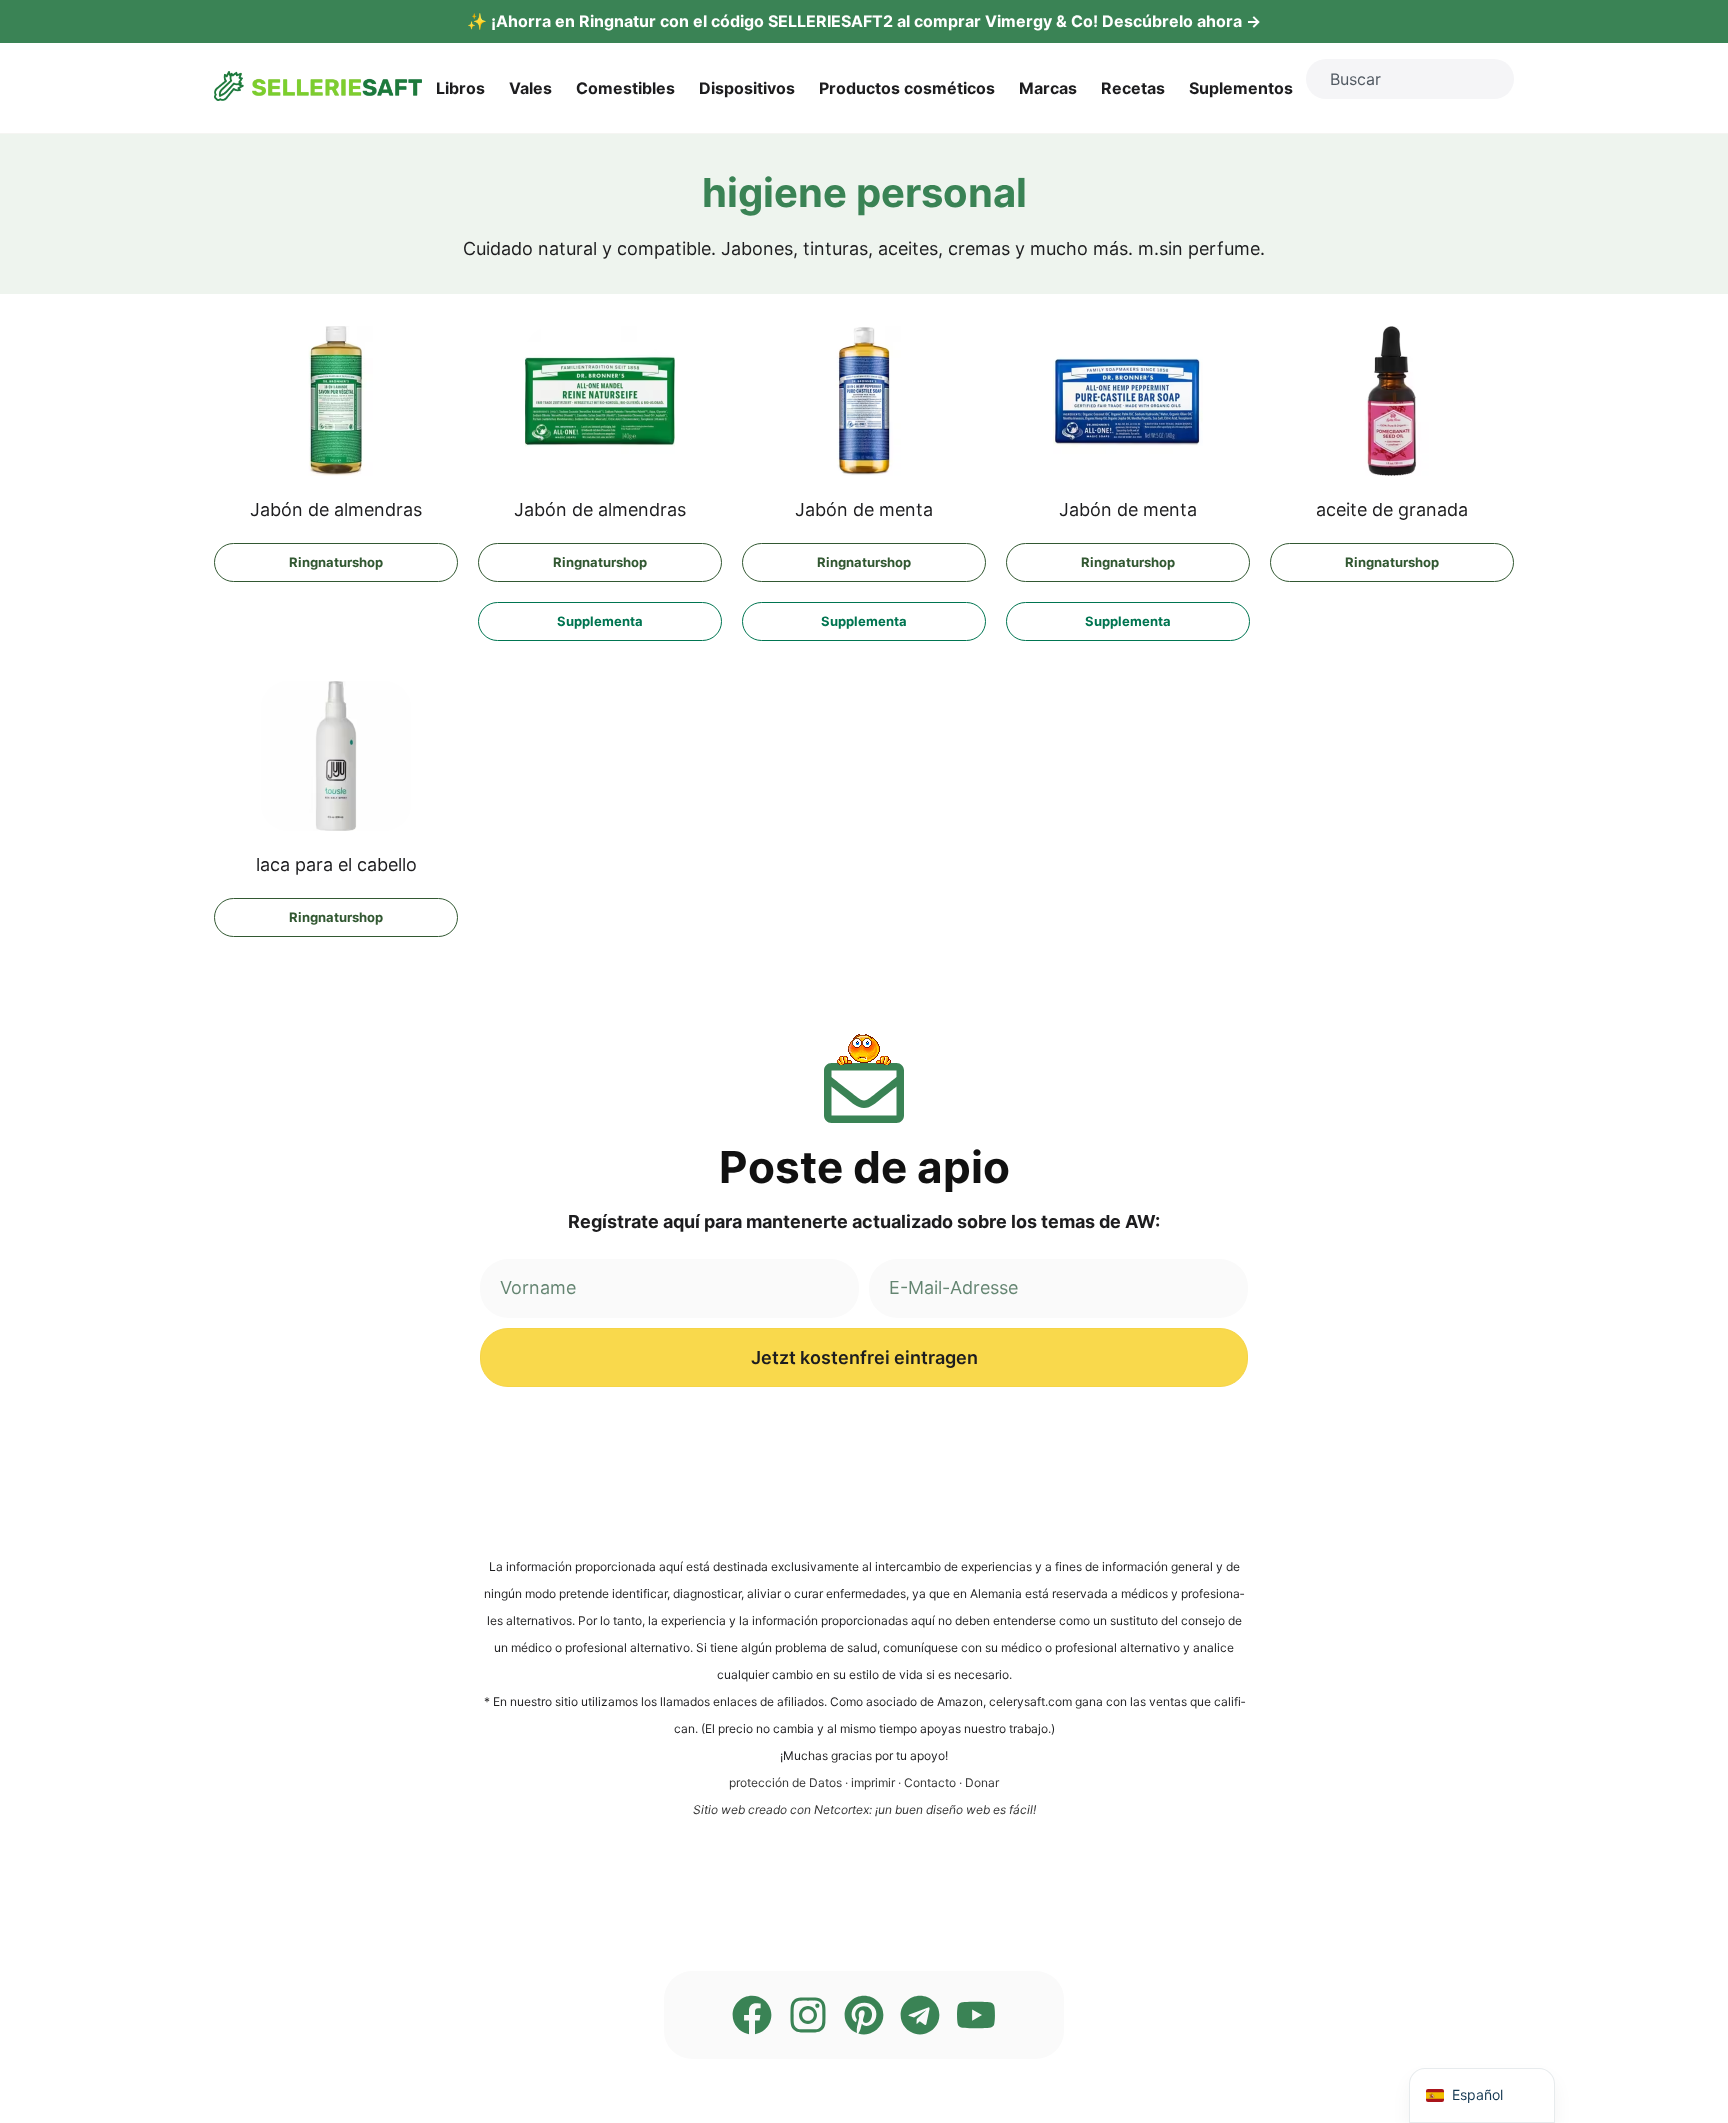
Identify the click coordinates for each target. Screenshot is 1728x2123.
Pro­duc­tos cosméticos (907, 88)
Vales (530, 88)
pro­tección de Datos (785, 1782)
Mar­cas (1048, 88)
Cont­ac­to (930, 1782)
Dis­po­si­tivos (747, 88)
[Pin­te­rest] (864, 2015)
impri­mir (873, 1782)
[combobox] (1410, 79)
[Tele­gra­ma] (920, 2015)
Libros (460, 88)
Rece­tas (1133, 88)
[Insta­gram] (808, 2015)
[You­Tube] (976, 2015)
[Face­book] (752, 2015)
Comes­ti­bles (625, 88)
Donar (982, 1782)
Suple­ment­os (1241, 88)
